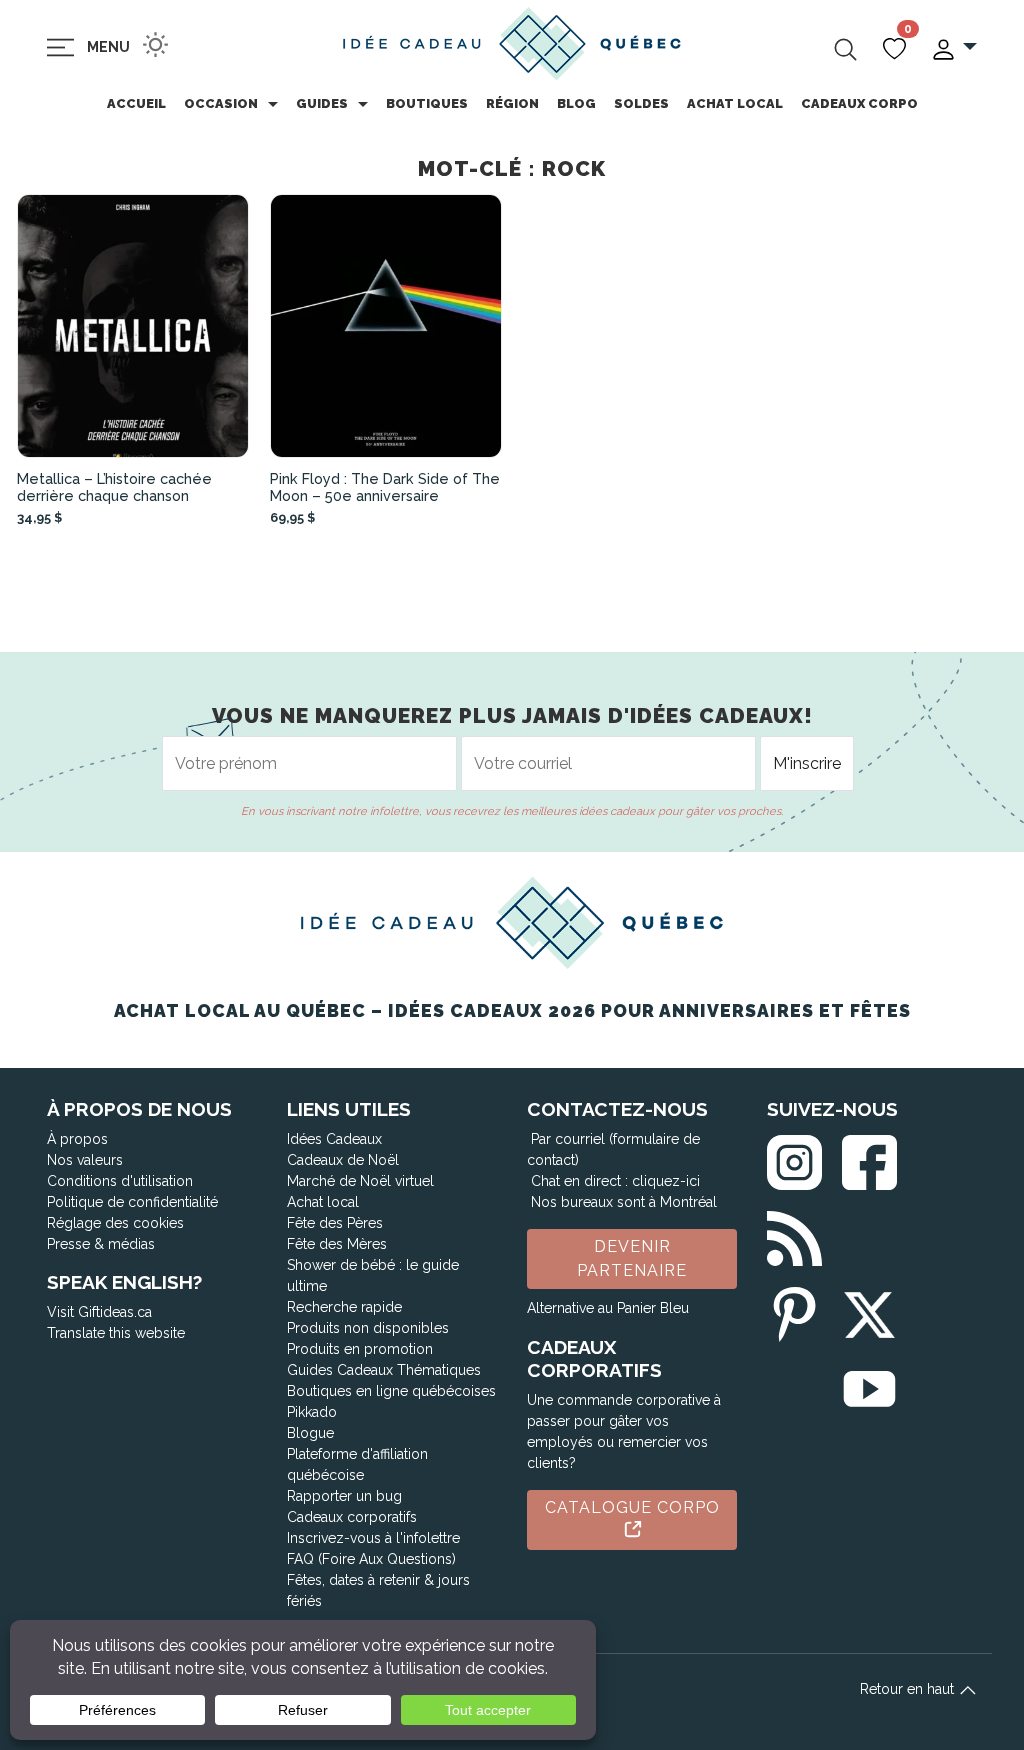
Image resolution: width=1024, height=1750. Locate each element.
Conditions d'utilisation (120, 1181)
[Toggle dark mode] (155, 44)
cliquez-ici (666, 1181)
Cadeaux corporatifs (352, 1517)
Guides (322, 103)
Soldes (641, 103)
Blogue (310, 1433)
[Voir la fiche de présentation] (133, 326)
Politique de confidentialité (132, 1202)
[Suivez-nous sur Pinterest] (794, 1310)
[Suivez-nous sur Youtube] (869, 1385)
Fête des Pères (335, 1223)
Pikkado (312, 1412)
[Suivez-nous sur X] (869, 1310)
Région (512, 103)
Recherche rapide (344, 1307)
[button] (953, 47)
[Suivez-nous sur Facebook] (869, 1158)
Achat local (735, 103)
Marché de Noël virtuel (360, 1181)
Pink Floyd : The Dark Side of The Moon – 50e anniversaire (385, 487)
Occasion (221, 103)
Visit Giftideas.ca (99, 1312)
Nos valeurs (85, 1160)
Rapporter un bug (344, 1496)
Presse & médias (101, 1244)
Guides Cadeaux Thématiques (384, 1370)
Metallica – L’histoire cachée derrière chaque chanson (114, 487)
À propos (77, 1139)
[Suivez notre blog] (794, 1234)
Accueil (136, 103)
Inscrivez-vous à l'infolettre (373, 1538)
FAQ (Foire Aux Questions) (371, 1559)
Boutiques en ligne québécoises (391, 1391)
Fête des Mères (337, 1244)
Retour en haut (909, 1689)
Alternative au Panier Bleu (608, 1308)
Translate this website (116, 1333)
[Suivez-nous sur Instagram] (794, 1158)
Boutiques (427, 103)
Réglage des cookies (115, 1223)
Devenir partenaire (632, 1258)
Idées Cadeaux (334, 1139)
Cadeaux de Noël (343, 1160)
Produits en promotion (360, 1349)
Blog (576, 103)
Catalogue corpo (632, 1507)
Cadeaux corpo (859, 103)
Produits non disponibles (368, 1328)
